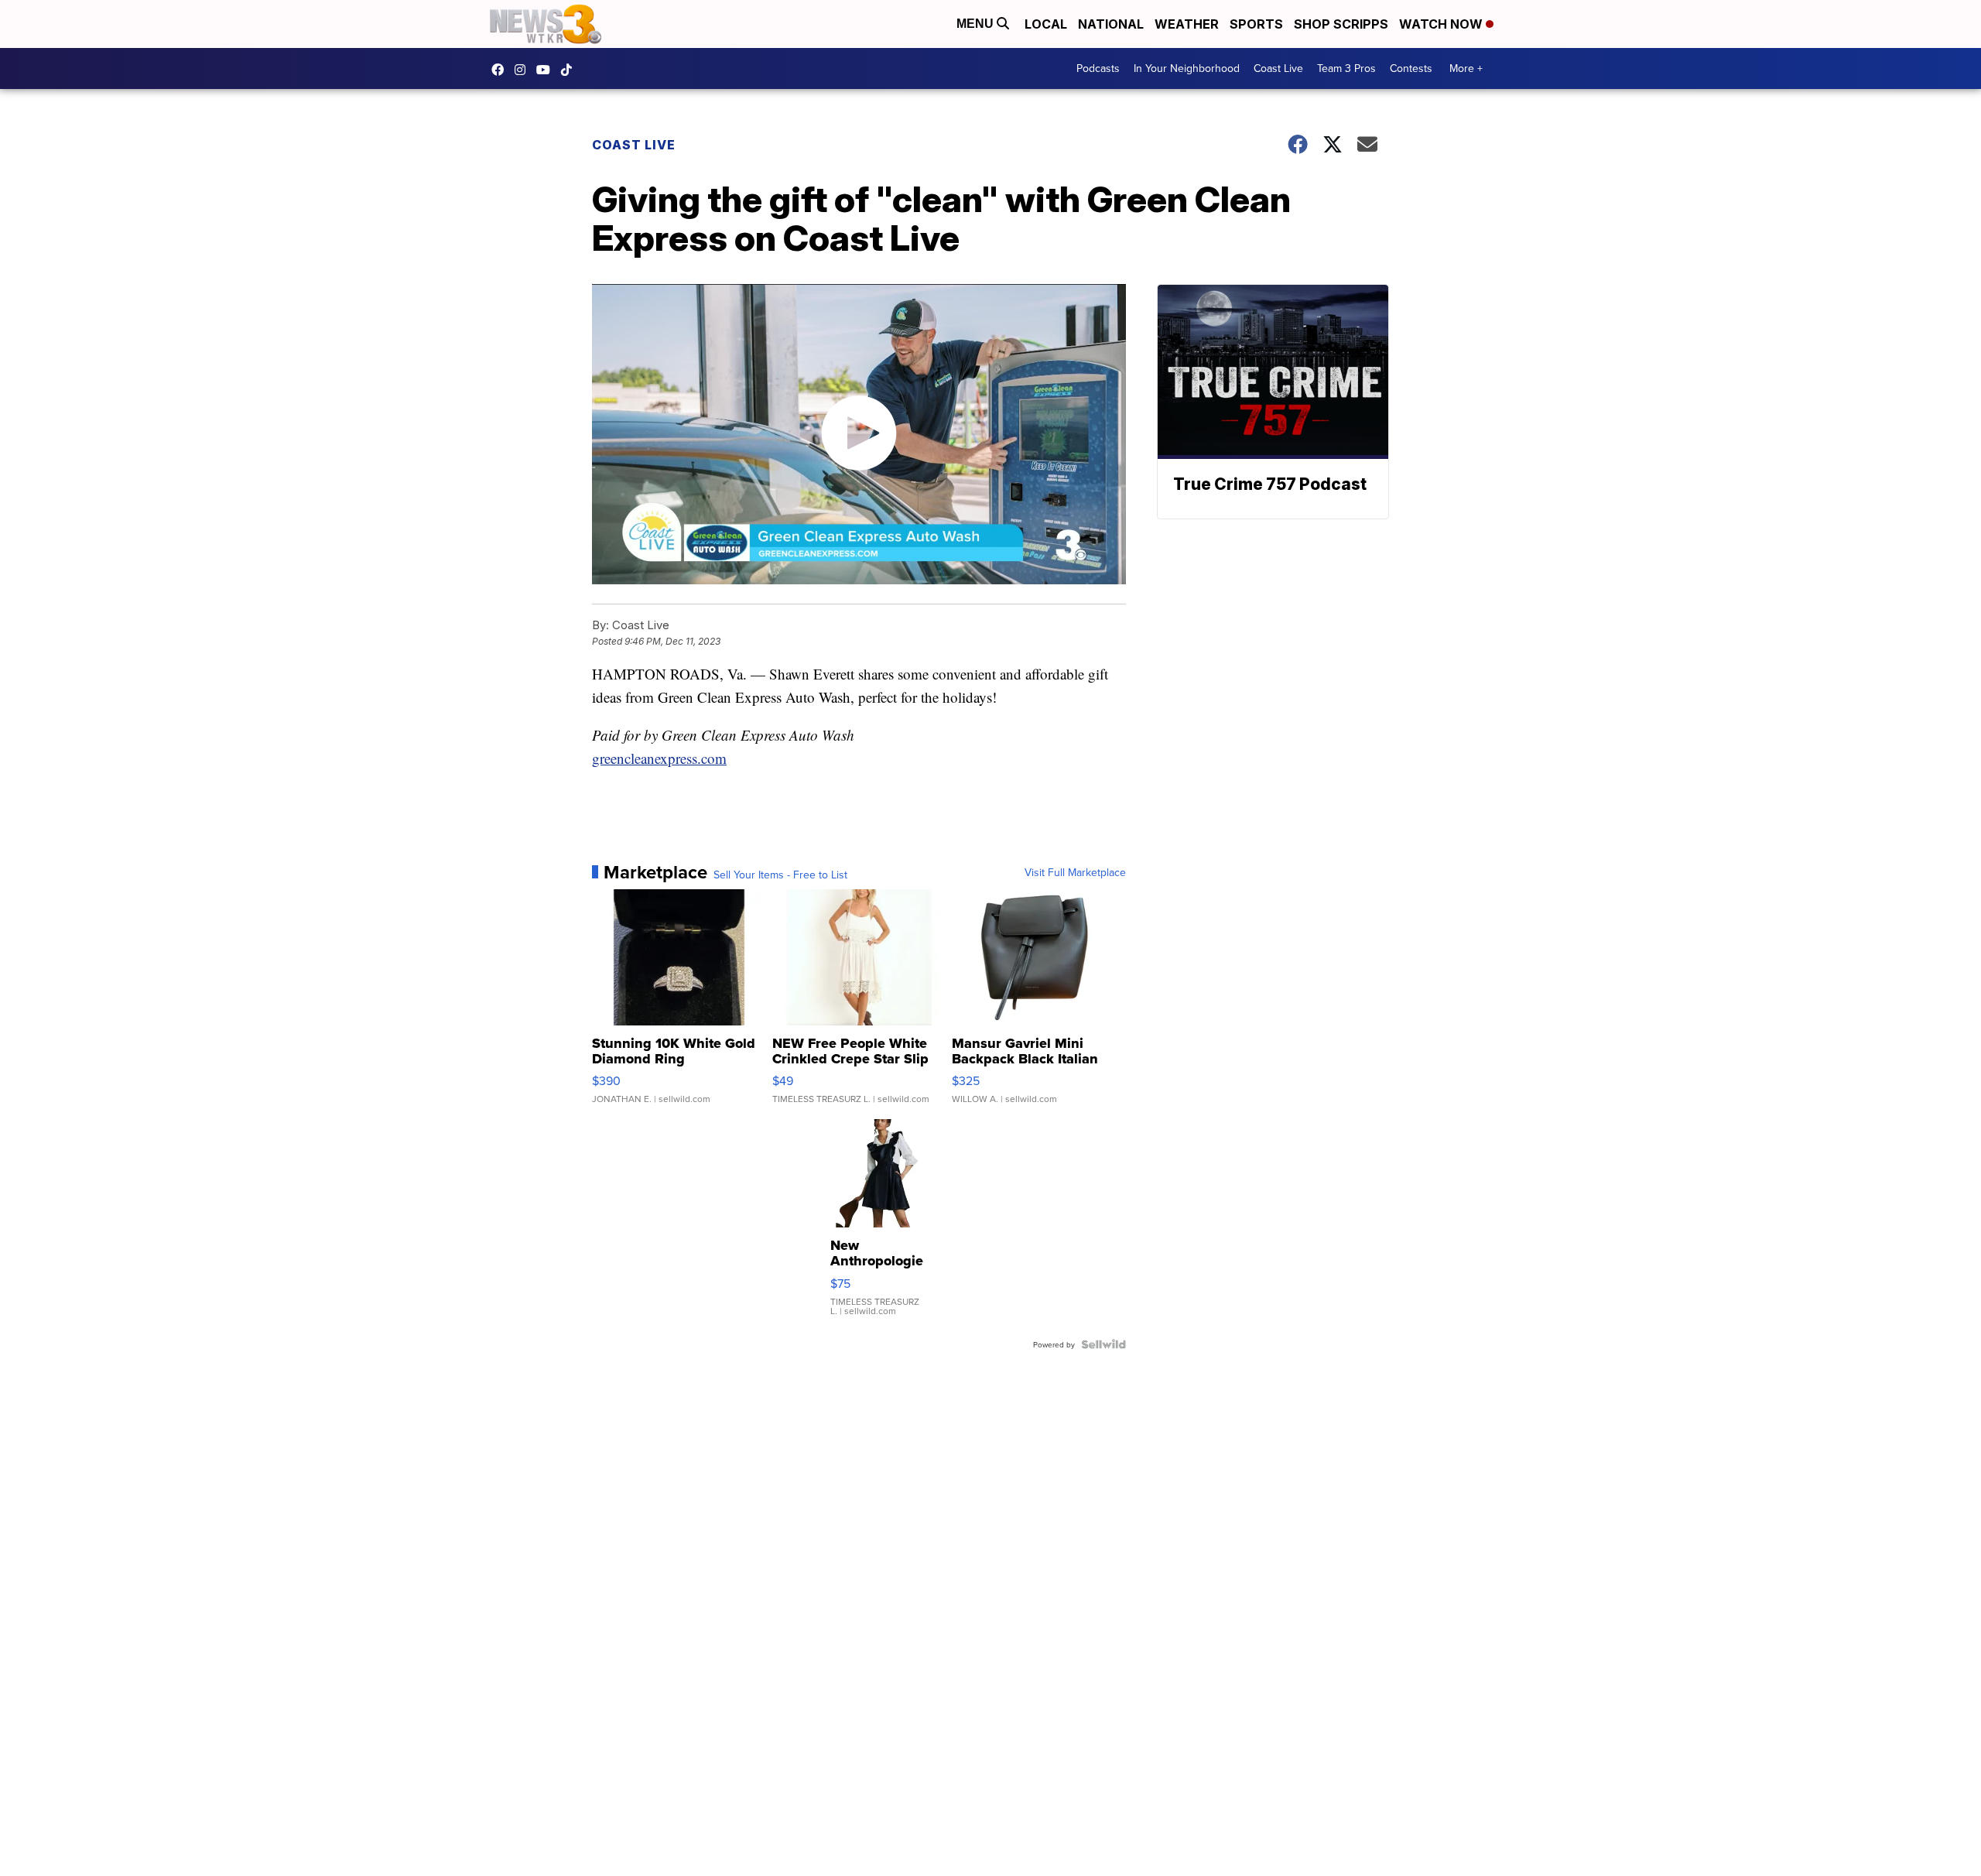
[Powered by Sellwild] (1103, 1344)
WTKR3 (501, 70)
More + (1466, 68)
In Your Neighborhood (1187, 68)
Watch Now (1442, 24)
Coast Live (1278, 68)
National (1111, 24)
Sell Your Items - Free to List (780, 875)
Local (1046, 24)
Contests (1411, 68)
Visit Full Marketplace (1075, 872)
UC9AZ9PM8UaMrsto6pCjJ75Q (547, 70)
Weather (1187, 24)
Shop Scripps (1341, 24)
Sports (1256, 24)
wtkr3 (524, 70)
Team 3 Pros (1346, 68)
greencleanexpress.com (659, 758)
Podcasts (1098, 68)
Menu (977, 24)
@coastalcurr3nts (570, 70)
